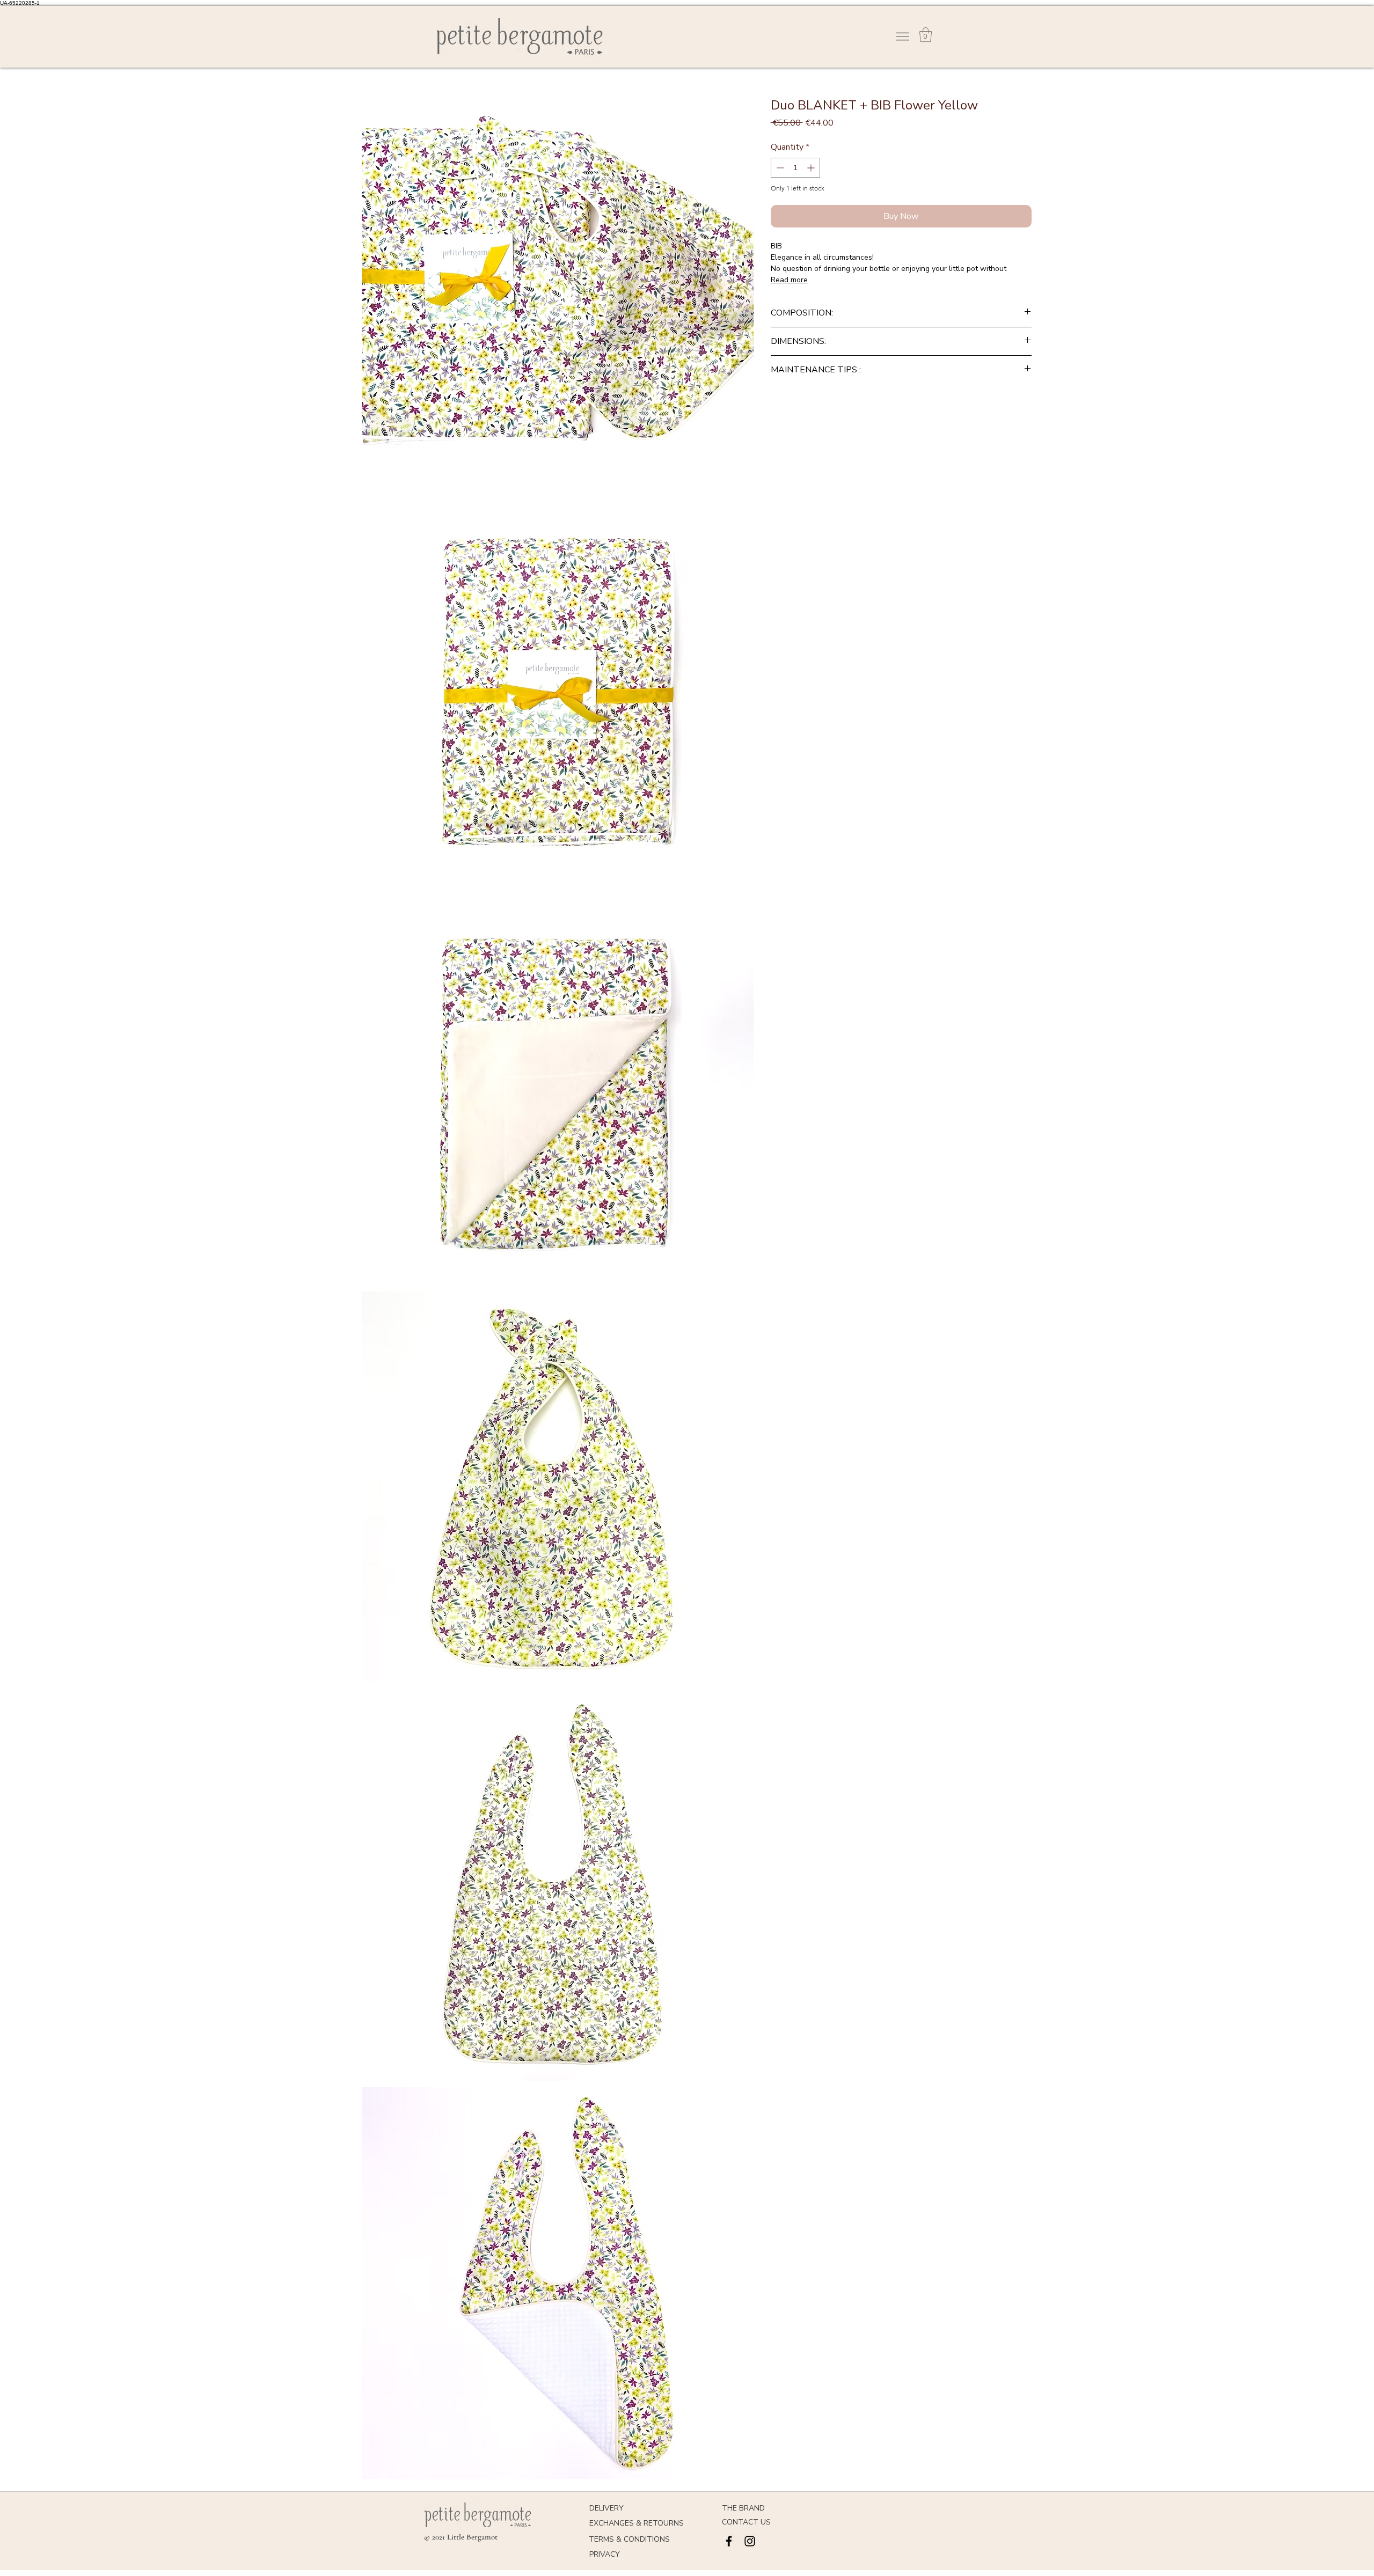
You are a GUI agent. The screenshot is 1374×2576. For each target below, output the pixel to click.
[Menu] (903, 36)
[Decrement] (779, 168)
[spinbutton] (795, 168)
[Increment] (812, 168)
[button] (926, 35)
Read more (789, 280)
